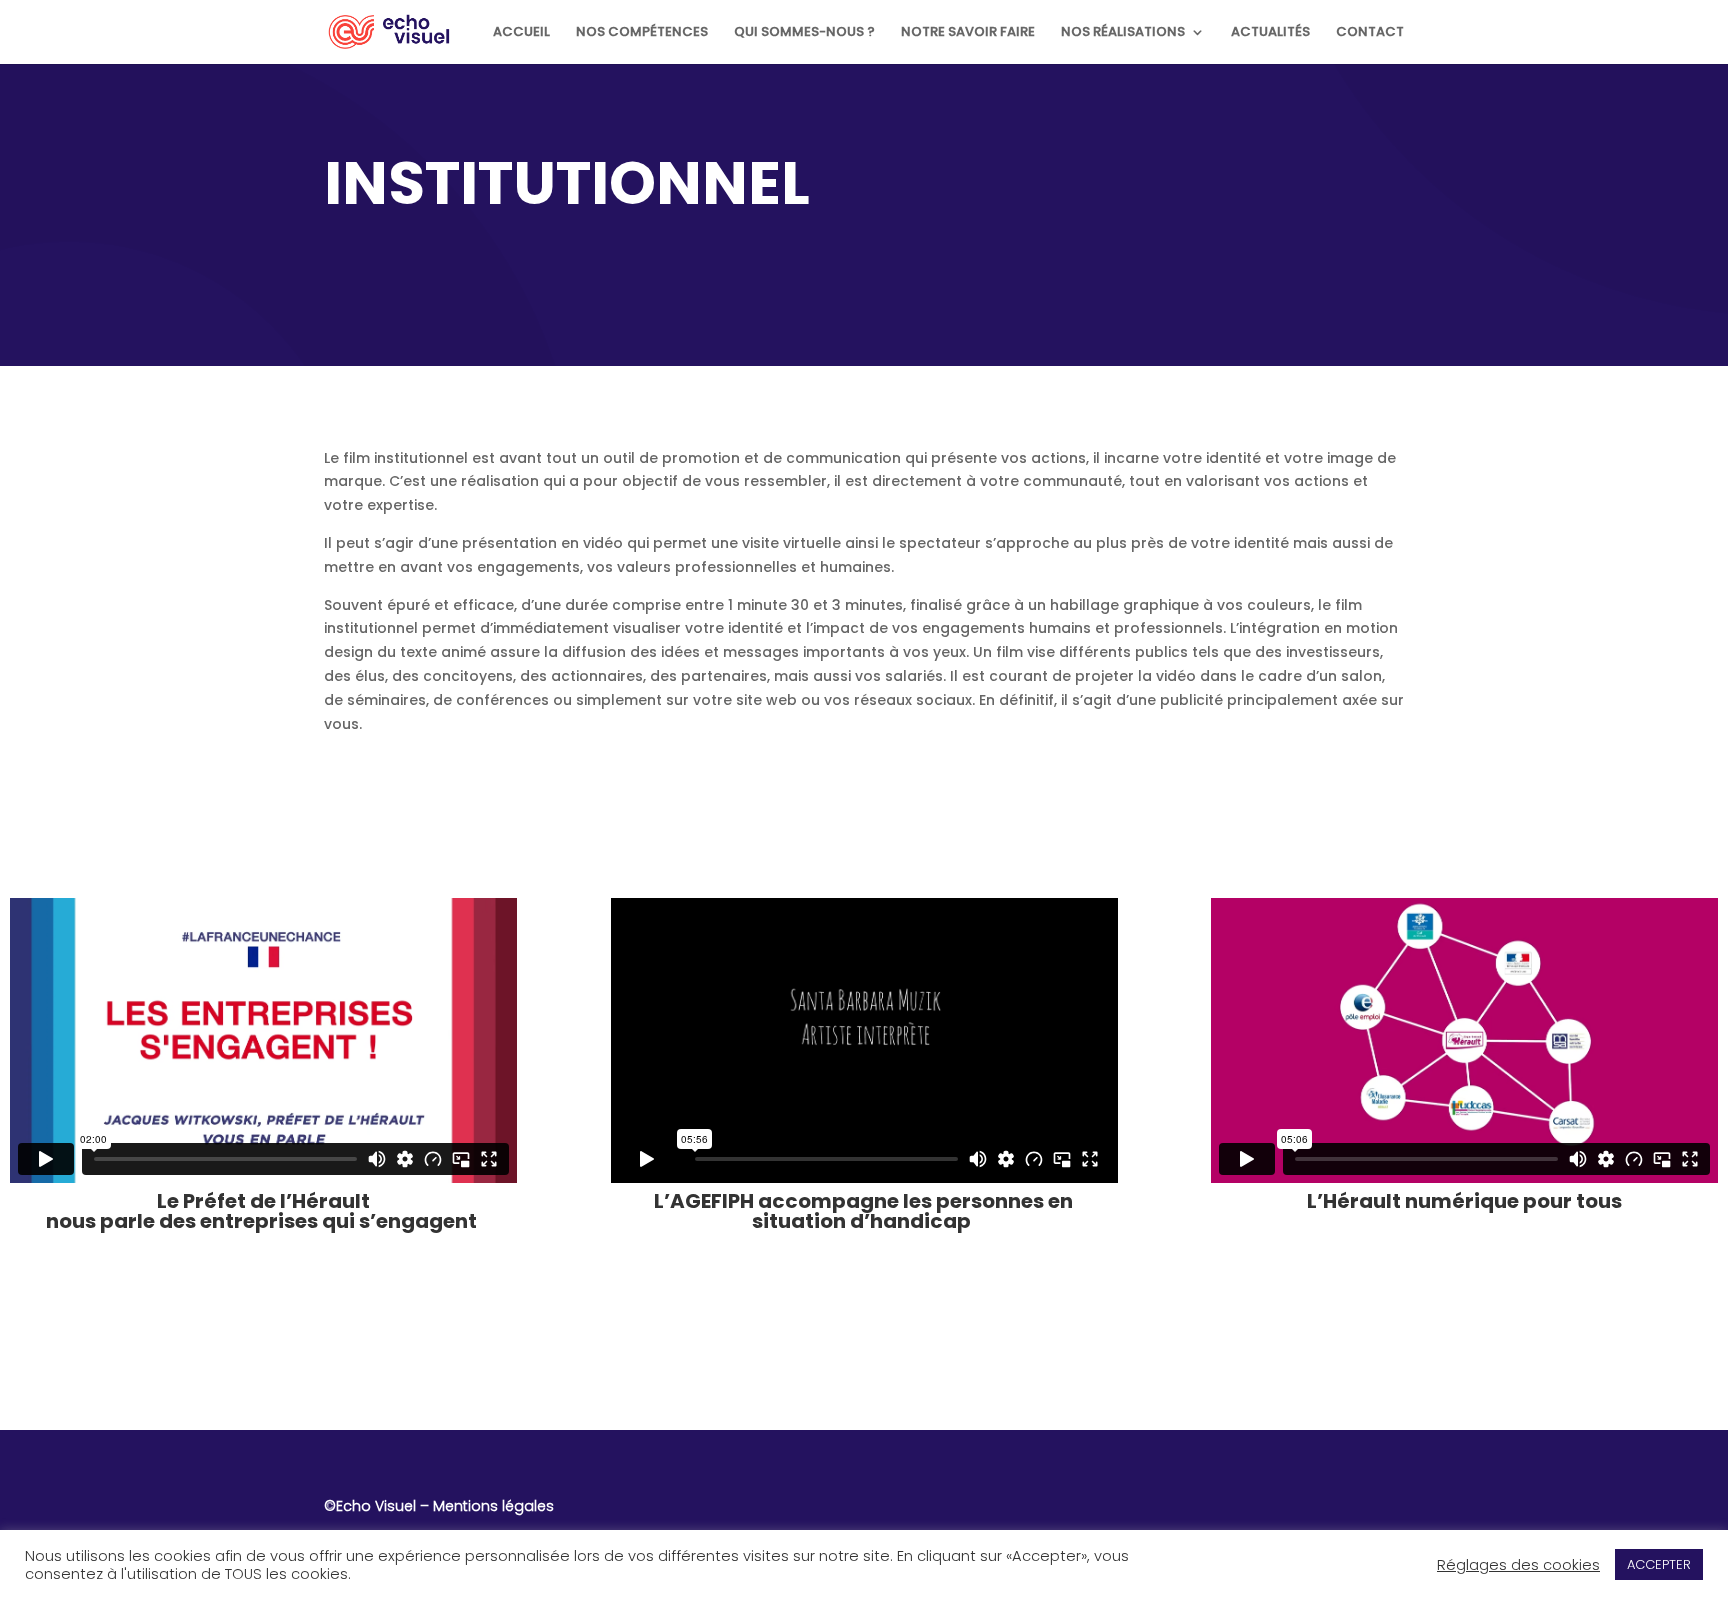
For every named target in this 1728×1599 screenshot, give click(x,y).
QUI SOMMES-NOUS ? (804, 33)
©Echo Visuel (370, 1506)
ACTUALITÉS (1270, 33)
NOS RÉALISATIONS (1123, 33)
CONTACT (1370, 33)
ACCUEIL (521, 33)
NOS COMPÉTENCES (642, 33)
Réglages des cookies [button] (1518, 1565)
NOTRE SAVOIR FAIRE (968, 33)
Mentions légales (493, 1506)
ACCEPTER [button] (1659, 1564)
